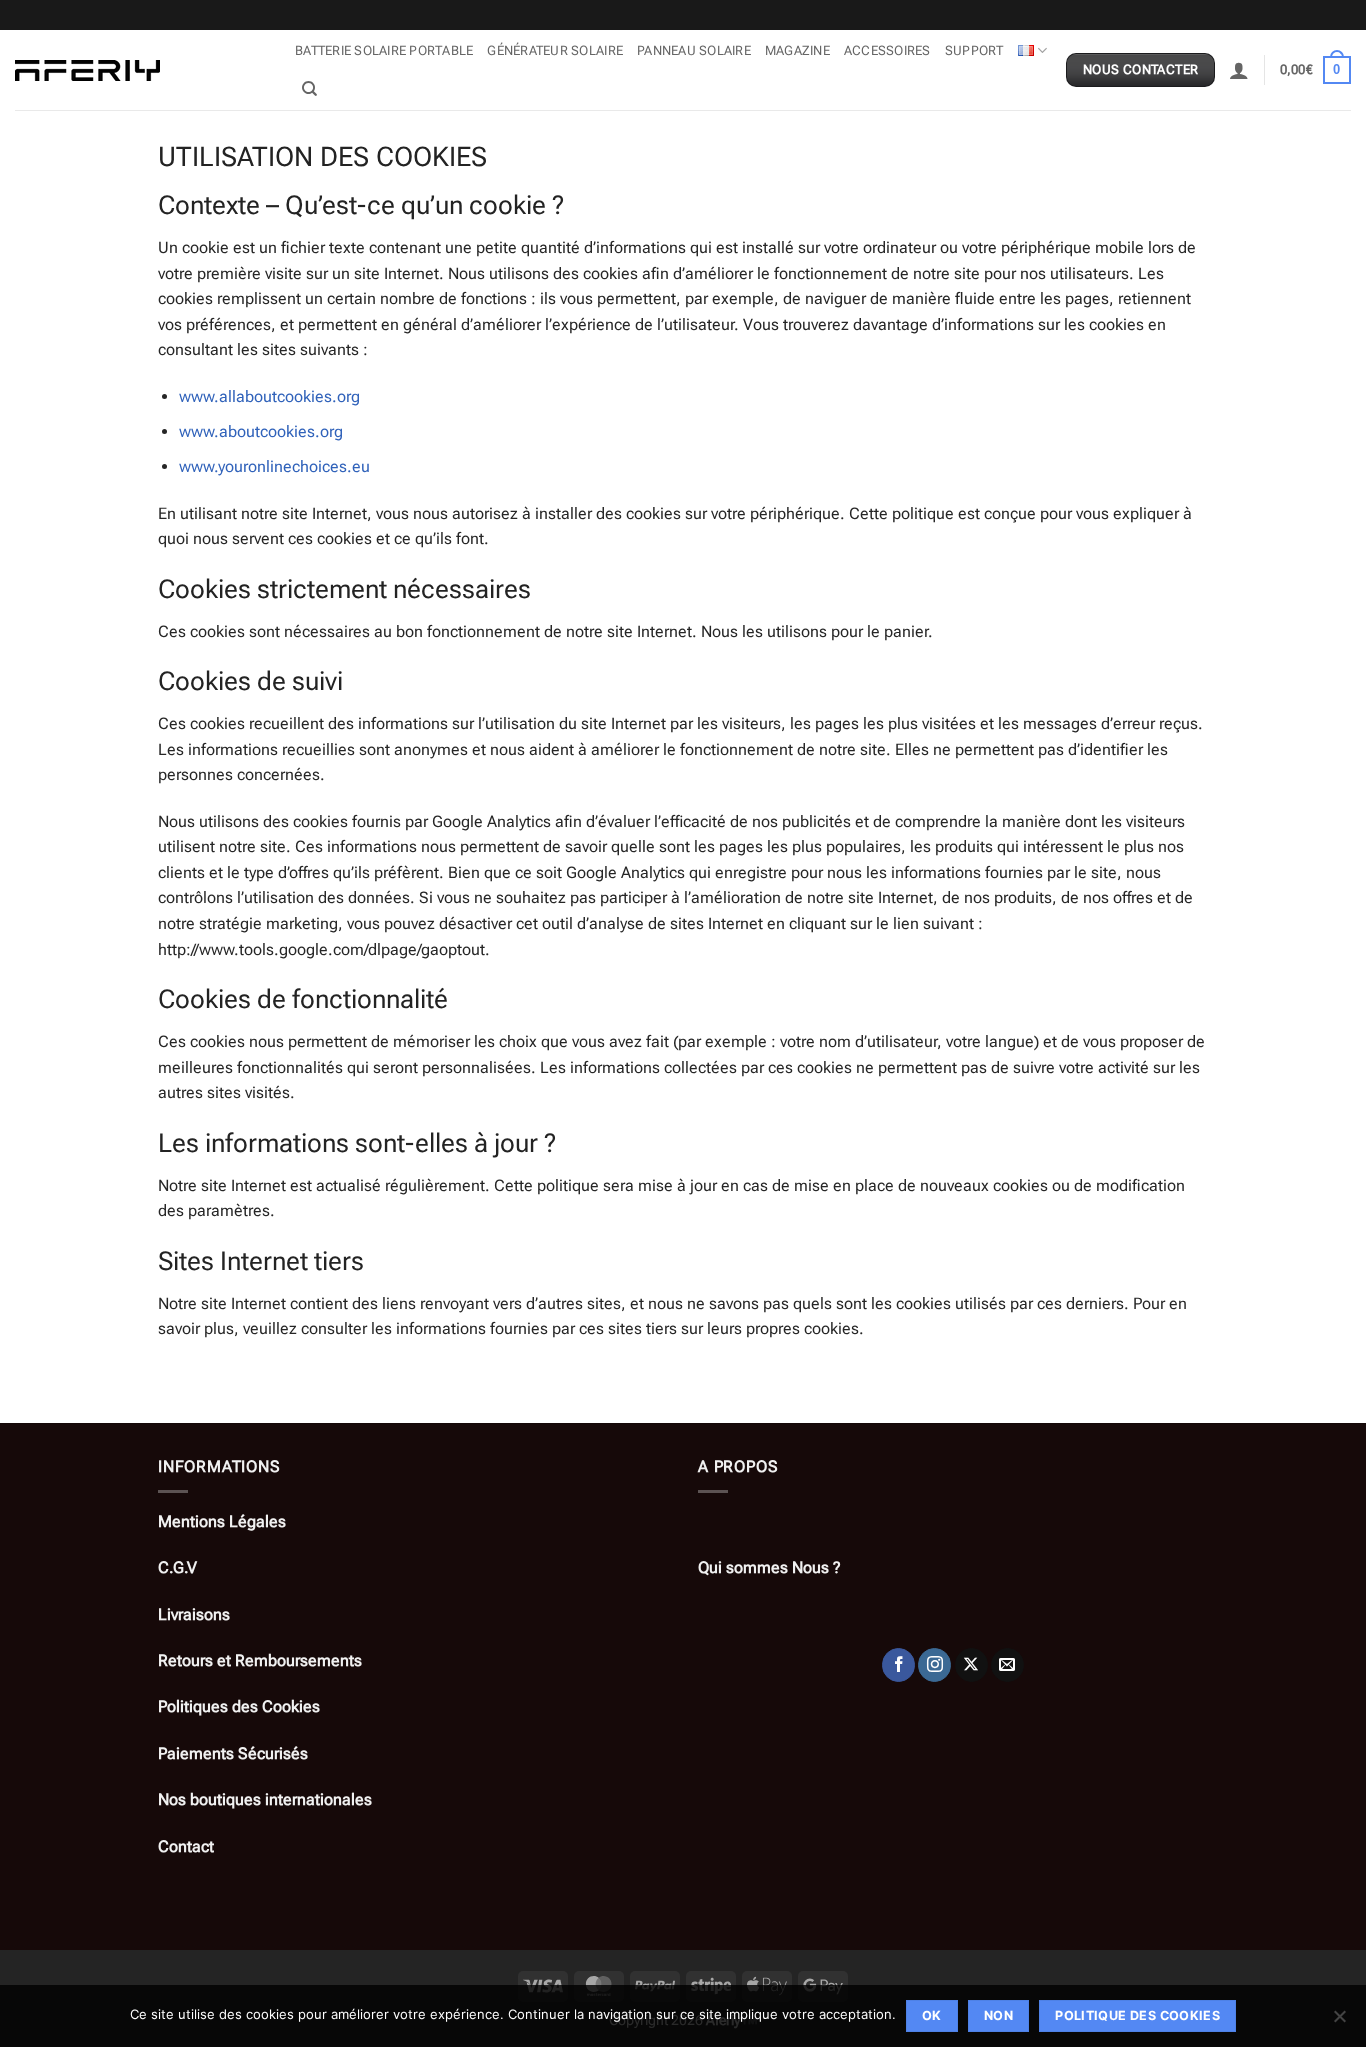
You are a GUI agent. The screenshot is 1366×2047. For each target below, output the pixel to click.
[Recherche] (309, 89)
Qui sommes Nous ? (769, 1567)
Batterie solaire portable (384, 50)
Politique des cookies (1137, 2015)
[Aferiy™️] (140, 70)
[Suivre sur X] (971, 1665)
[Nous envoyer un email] (1007, 1665)
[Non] (1339, 2022)
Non (998, 2015)
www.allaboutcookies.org (269, 396)
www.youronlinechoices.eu (274, 466)
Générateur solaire (555, 50)
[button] (1239, 70)
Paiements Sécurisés (233, 1753)
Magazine (797, 50)
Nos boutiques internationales (265, 1799)
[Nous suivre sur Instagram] (934, 1665)
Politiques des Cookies (239, 1706)
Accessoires (887, 50)
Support (974, 50)
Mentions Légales (222, 1521)
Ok (932, 2015)
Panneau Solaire (694, 50)
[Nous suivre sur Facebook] (898, 1665)
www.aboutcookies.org (261, 431)
